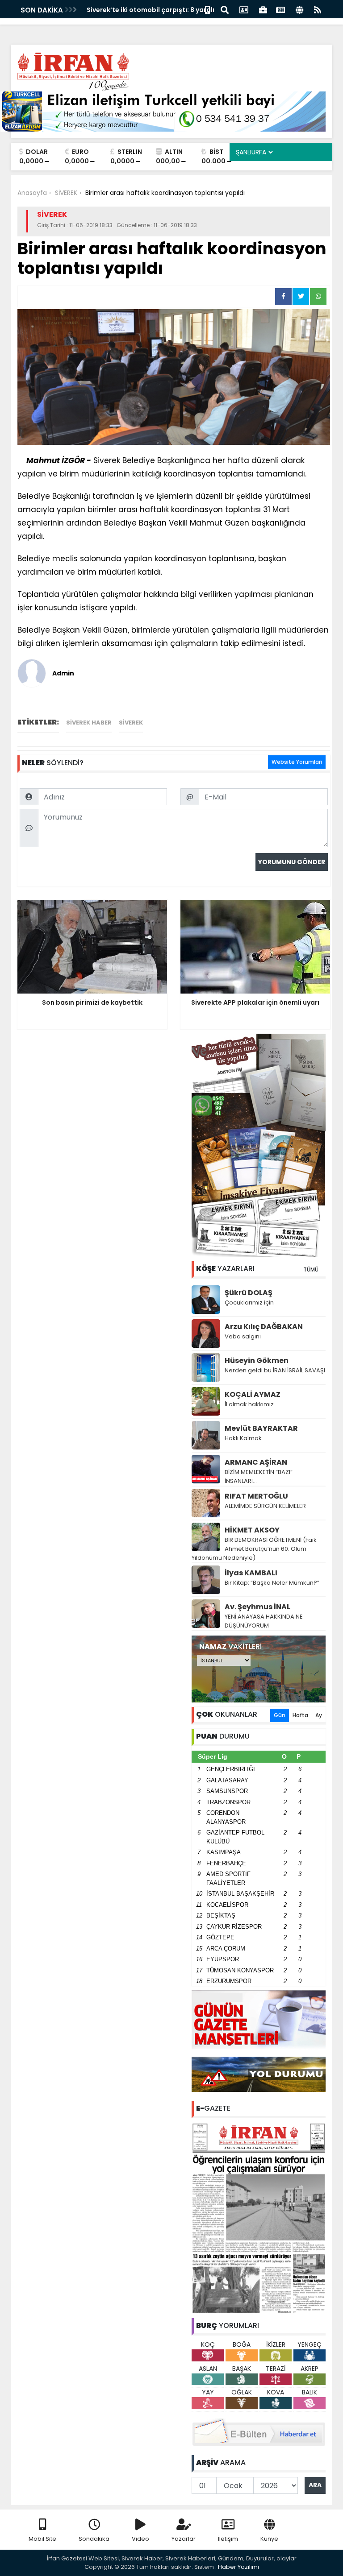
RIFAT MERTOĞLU (256, 1496)
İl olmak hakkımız (249, 1404)
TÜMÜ (311, 1269)
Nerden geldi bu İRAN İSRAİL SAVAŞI (275, 1370)
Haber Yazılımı (238, 2567)
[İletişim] (244, 9)
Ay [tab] (319, 1715)
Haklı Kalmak (243, 1438)
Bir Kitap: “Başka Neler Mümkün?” (272, 1583)
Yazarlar (184, 2539)
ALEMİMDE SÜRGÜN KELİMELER (265, 1506)
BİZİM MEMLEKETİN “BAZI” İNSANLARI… (259, 1476)
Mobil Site (42, 2539)
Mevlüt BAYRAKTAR (261, 1428)
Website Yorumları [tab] (297, 762)
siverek (131, 723)
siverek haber (89, 723)
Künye (269, 2539)
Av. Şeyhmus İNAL (257, 1607)
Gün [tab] (280, 1715)
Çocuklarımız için (249, 1302)
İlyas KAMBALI (251, 1573)
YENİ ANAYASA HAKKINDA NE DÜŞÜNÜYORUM (264, 1621)
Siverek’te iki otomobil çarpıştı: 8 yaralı (151, 10)
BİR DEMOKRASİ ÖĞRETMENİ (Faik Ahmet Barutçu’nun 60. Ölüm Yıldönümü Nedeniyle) (254, 1549)
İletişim (228, 2539)
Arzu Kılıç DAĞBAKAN (264, 1327)
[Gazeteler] (280, 9)
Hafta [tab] (300, 1715)
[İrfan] (259, 2218)
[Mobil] (207, 9)
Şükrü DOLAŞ (249, 1293)
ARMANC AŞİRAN (256, 1462)
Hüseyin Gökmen (257, 1360)
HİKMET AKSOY (252, 1530)
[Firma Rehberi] (263, 9)
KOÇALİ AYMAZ (253, 1394)
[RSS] (318, 9)
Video (140, 2539)
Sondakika (94, 2539)
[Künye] (299, 9)
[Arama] (225, 9)
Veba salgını (243, 1336)
